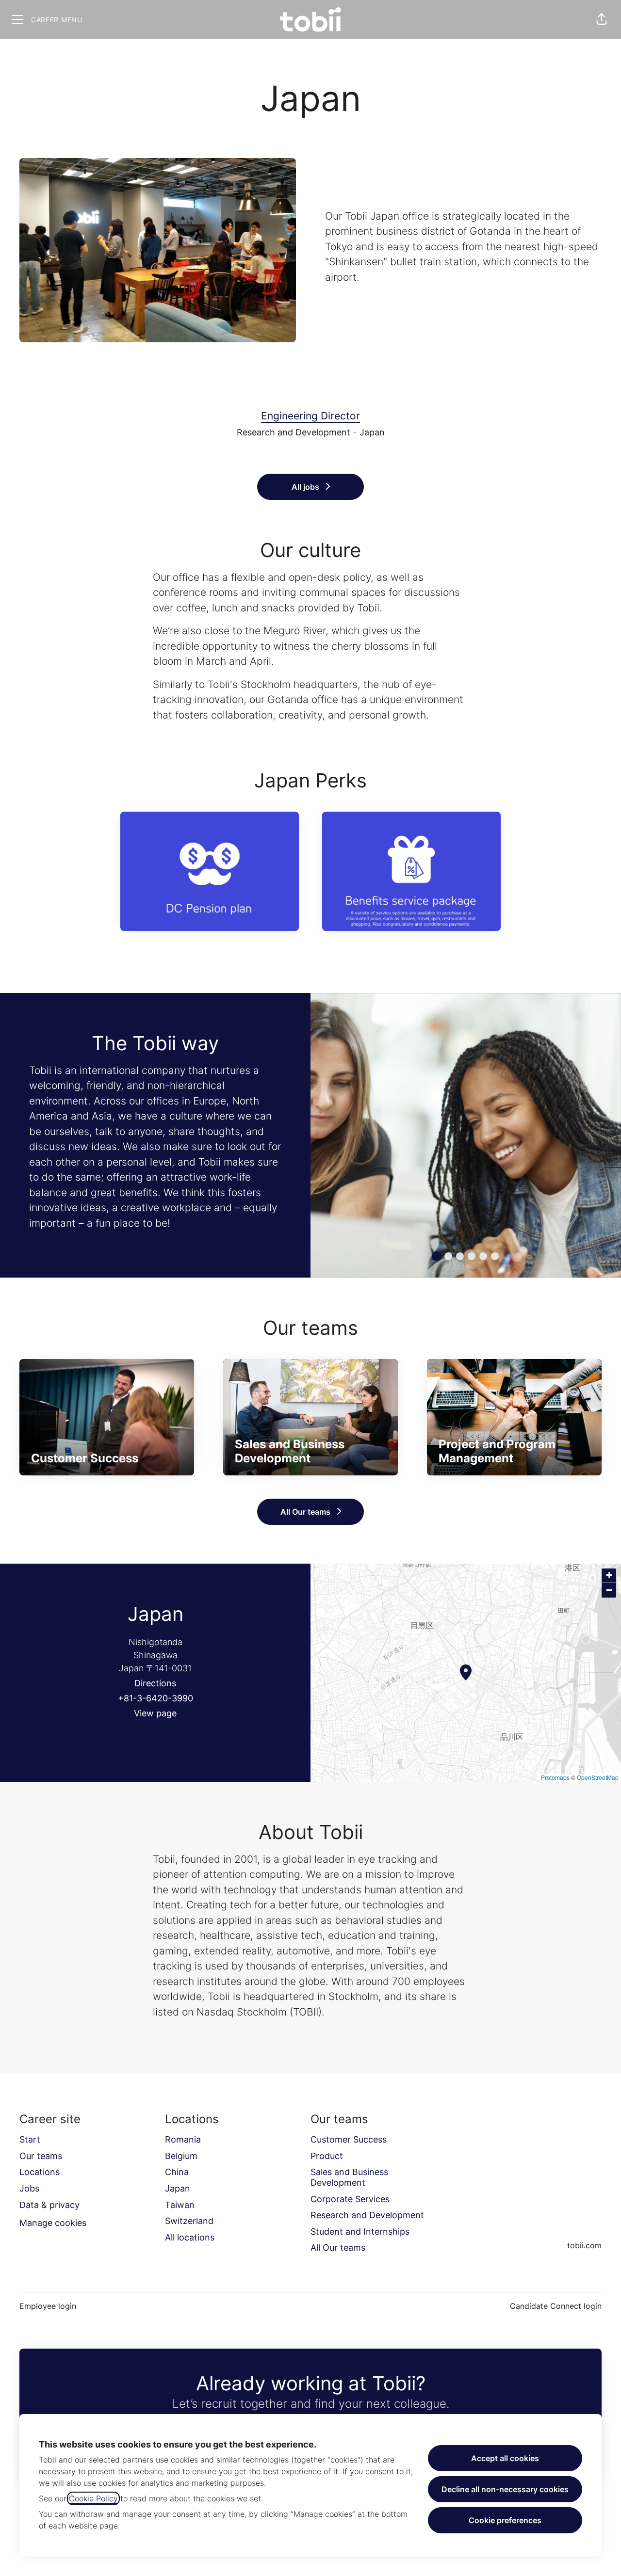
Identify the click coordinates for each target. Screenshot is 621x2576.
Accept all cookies (505, 2458)
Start (30, 2139)
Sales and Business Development (349, 2177)
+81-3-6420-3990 (155, 1698)
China (177, 2172)
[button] (602, 19)
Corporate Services (350, 2199)
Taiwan (180, 2205)
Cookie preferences (505, 2520)
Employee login (48, 2306)
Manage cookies (53, 2223)
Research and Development (367, 2215)
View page (155, 1713)
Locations (40, 2172)
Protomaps (555, 1777)
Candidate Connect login (556, 2306)
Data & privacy (49, 2205)
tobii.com (584, 2245)
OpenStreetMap (598, 1777)
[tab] (437, 1256)
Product (327, 2156)
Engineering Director (310, 416)
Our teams (41, 2156)
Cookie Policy (93, 2498)
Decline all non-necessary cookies (505, 2489)
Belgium (181, 2156)
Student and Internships (360, 2232)
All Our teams (338, 2248)
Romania (183, 2139)
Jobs (29, 2188)
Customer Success (349, 2139)
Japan (178, 2188)
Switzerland (189, 2221)
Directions (155, 1683)
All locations (190, 2237)
